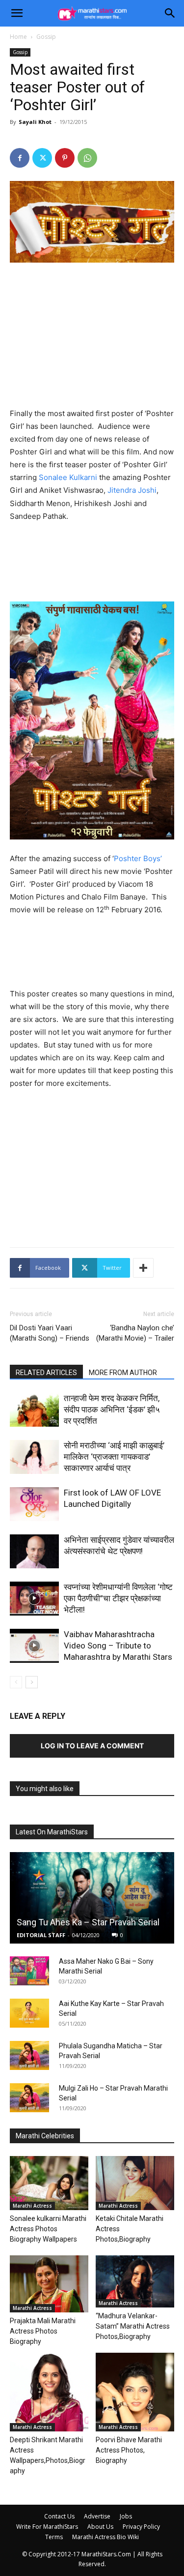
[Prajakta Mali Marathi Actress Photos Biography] (49, 2284)
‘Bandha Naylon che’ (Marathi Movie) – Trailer (135, 1333)
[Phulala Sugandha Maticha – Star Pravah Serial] (29, 2056)
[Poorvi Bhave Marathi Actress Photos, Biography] (135, 2392)
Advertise (97, 2516)
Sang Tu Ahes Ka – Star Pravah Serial (88, 1922)
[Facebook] (20, 158)
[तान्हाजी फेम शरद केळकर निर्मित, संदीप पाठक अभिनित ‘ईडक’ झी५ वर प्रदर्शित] (34, 1410)
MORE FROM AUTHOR (123, 1373)
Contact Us (59, 2516)
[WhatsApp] (87, 158)
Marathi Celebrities (45, 2136)
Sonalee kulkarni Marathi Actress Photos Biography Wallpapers (48, 2229)
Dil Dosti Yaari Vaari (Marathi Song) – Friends (50, 1333)
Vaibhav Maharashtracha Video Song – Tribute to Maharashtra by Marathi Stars (118, 1646)
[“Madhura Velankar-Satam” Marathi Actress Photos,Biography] (135, 2281)
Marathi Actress (32, 2206)
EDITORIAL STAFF (41, 1935)
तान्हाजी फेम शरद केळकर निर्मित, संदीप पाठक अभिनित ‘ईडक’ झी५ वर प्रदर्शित (112, 1409)
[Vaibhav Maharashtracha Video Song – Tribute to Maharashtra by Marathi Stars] (34, 1646)
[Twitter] (42, 158)
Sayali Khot (35, 122)
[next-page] (32, 1682)
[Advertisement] (92, 337)
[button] (17, 13)
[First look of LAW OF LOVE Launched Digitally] (34, 1504)
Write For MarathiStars (47, 2527)
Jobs (126, 2516)
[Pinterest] (65, 158)
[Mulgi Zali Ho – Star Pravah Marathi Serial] (29, 2098)
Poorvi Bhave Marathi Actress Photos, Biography (129, 2450)
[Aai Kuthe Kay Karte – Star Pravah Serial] (29, 2013)
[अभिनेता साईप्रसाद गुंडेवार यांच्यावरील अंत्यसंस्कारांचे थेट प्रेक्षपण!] (34, 1551)
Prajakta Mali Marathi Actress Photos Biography (43, 2331)
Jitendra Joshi (132, 490)
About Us (100, 2527)
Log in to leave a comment (92, 1746)
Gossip (46, 37)
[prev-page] (16, 1682)
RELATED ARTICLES (46, 1373)
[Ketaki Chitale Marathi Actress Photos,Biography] (135, 2183)
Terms (54, 2537)
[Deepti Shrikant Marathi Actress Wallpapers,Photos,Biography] (49, 2392)
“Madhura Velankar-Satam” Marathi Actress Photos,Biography (133, 2326)
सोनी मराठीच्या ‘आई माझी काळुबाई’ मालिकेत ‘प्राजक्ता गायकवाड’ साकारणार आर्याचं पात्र (114, 1457)
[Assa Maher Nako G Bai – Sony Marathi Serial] (29, 1971)
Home (18, 37)
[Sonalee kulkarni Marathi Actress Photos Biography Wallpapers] (49, 2183)
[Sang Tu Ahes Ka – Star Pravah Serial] (92, 1898)
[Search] (170, 13)
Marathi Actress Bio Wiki (105, 2537)
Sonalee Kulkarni (68, 477)
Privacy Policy (141, 2527)
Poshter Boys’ (138, 858)
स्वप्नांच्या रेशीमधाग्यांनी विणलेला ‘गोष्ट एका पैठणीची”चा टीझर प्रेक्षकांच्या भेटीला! (118, 1598)
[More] (143, 1268)
